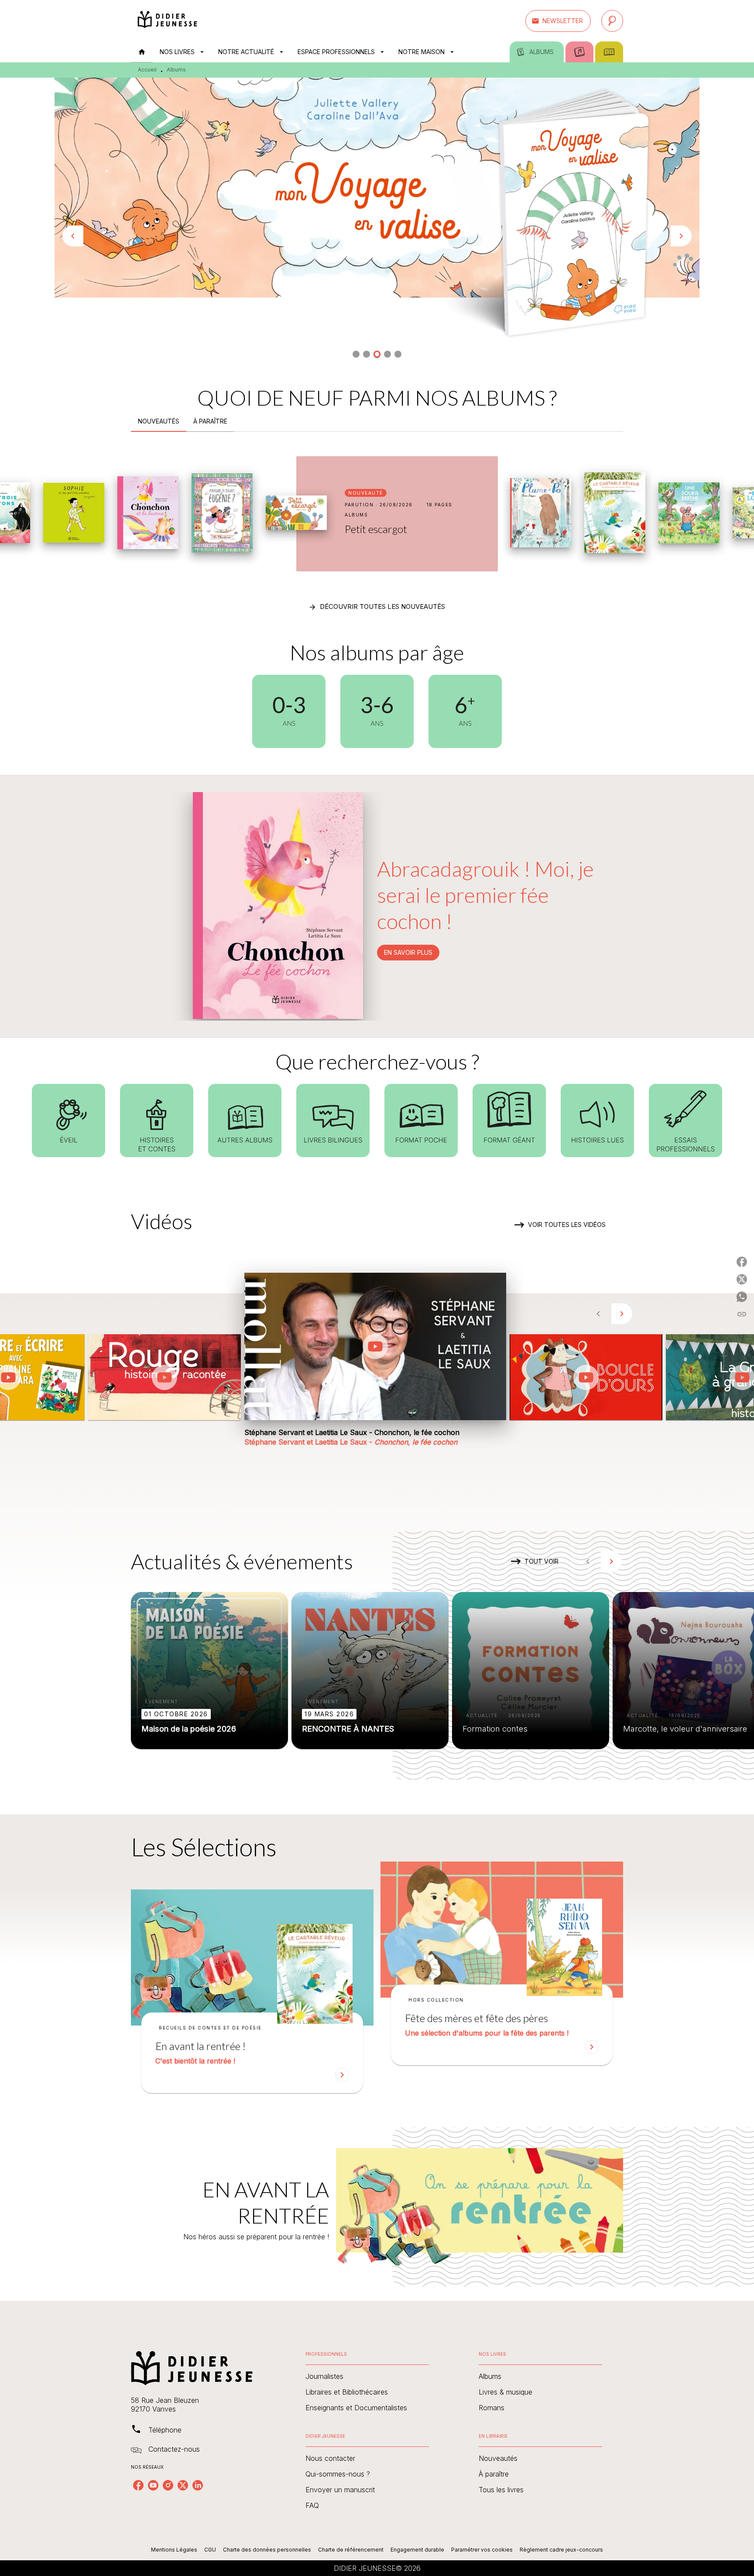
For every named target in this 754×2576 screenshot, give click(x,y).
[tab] (142, 52)
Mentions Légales (174, 2550)
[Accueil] (168, 21)
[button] (558, 21)
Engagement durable (417, 2550)
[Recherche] (612, 21)
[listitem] (138, 2485)
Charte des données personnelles (267, 2550)
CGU (210, 2550)
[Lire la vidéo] (165, 1377)
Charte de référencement (351, 2550)
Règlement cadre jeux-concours (561, 2550)
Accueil (147, 70)
